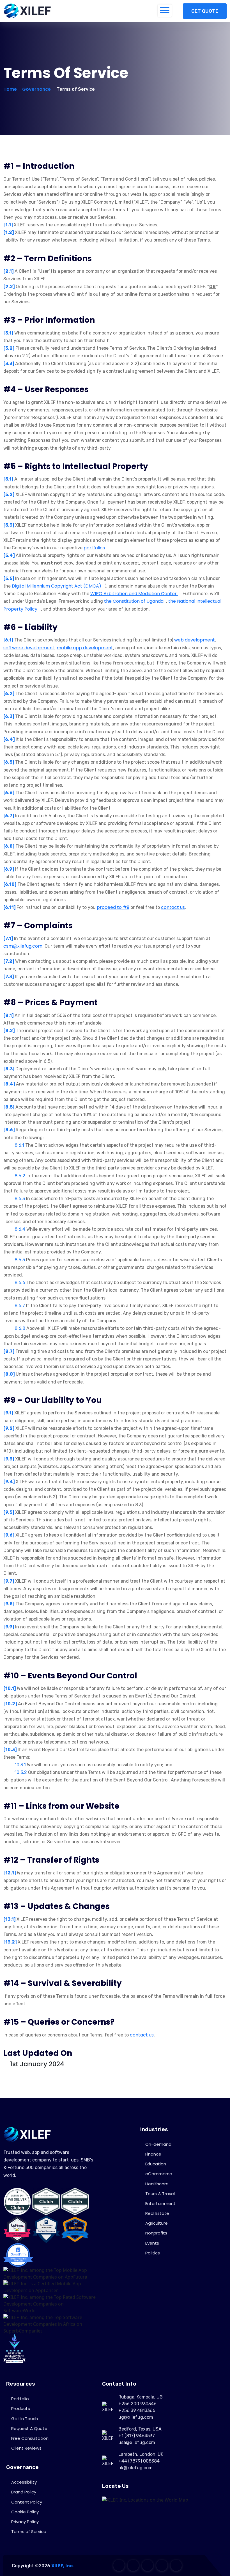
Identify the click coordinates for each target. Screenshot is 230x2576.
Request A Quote (29, 2428)
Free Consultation (30, 2438)
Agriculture (157, 2223)
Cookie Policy (25, 2512)
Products (21, 2408)
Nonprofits (156, 2233)
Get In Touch (25, 2419)
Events (152, 2243)
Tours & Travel (160, 2194)
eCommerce (159, 2174)
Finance (153, 2154)
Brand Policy (24, 2492)
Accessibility (24, 2482)
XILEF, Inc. (63, 2566)
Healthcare (157, 2184)
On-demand (158, 2144)
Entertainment (160, 2203)
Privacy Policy (25, 2522)
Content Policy (27, 2502)
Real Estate (157, 2213)
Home (10, 89)
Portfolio (20, 2399)
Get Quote (205, 11)
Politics (153, 2253)
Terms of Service (29, 2531)
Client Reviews (26, 2448)
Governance (36, 89)
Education (156, 2164)
